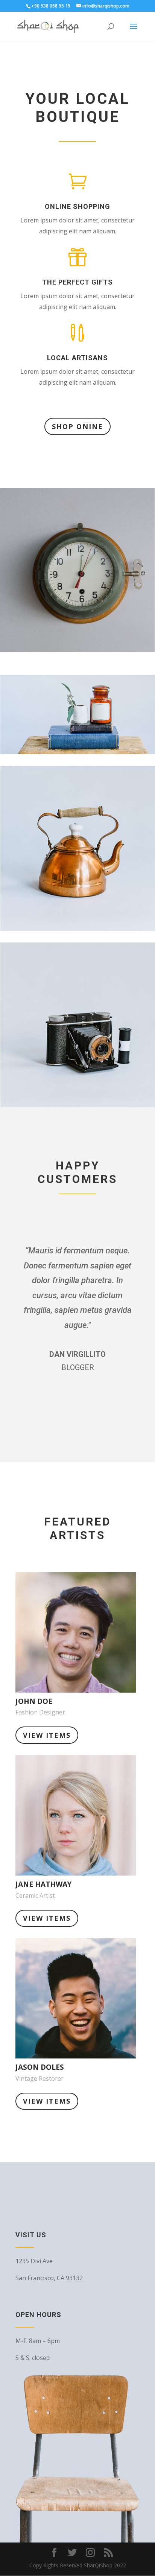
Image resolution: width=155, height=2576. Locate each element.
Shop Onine (77, 426)
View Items (47, 1735)
